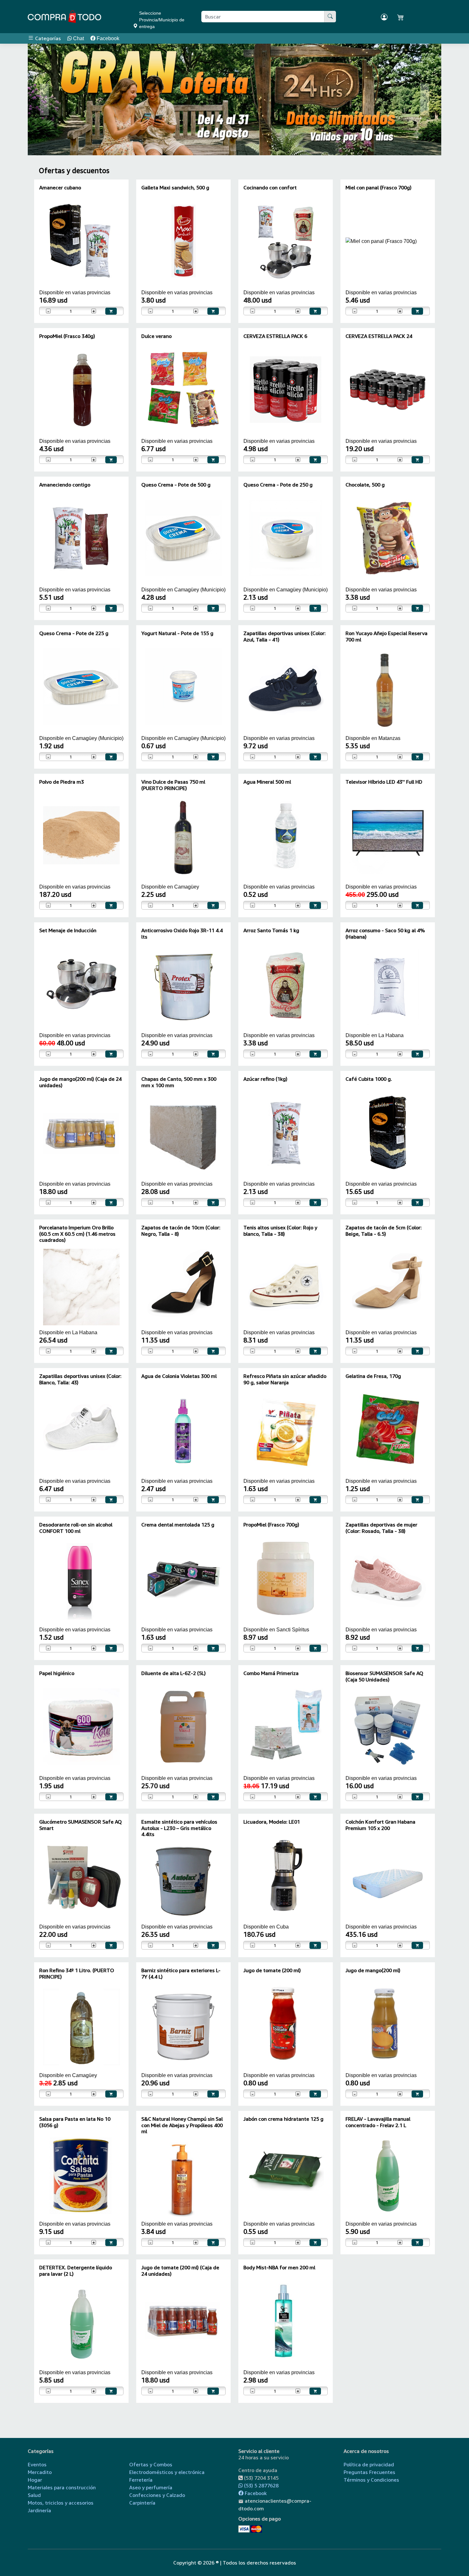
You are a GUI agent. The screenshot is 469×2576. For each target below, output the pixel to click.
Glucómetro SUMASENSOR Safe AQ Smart (81, 1825)
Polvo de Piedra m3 (62, 782)
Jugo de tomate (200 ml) (272, 1970)
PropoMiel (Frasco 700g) (271, 1525)
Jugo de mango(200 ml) (373, 1970)
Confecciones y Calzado (157, 2495)
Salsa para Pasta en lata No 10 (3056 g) (75, 2122)
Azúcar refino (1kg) (265, 1079)
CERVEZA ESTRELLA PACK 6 (275, 336)
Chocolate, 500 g (365, 485)
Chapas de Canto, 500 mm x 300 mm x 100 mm (179, 1082)
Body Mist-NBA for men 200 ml (279, 2267)
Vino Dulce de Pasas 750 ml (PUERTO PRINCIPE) (173, 785)
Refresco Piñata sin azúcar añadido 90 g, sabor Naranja (285, 1379)
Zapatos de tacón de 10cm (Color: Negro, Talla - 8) (181, 1230)
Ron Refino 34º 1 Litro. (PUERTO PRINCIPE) (77, 1973)
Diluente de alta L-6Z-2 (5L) (174, 1673)
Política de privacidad (369, 2464)
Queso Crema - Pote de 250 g (278, 485)
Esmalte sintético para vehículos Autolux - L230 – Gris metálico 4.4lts (179, 1828)
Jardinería (39, 2510)
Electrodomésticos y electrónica (167, 2472)
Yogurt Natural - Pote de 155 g (177, 633)
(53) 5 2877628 (261, 2485)
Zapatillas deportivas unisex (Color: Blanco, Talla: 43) (80, 1379)
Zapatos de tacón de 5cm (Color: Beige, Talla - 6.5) (384, 1230)
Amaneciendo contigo (65, 485)
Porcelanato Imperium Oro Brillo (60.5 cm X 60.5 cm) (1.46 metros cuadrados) (77, 1233)
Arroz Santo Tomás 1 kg (271, 930)
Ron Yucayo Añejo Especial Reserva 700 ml (387, 636)
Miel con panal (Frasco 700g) (379, 187)
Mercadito (40, 2472)
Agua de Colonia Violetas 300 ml (179, 1376)
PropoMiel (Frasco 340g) (67, 336)
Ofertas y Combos (151, 2464)
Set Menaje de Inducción (68, 930)
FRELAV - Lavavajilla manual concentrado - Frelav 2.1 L (378, 2122)
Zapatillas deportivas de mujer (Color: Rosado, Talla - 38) (381, 1528)
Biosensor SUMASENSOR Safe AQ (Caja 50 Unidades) (384, 1676)
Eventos (37, 2464)
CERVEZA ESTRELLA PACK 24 (379, 336)
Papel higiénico (57, 1673)
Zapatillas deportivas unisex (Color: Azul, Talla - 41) (285, 636)
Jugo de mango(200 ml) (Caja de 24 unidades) (80, 1082)
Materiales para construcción (62, 2487)
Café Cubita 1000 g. (369, 1079)
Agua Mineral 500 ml (267, 782)
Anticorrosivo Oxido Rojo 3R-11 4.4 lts (182, 933)
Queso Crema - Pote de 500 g (176, 485)
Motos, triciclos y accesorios (61, 2503)
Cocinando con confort (270, 187)
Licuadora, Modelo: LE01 (272, 1822)
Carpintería (142, 2503)
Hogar (35, 2480)
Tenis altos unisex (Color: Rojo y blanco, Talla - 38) (280, 1230)
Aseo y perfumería (151, 2487)
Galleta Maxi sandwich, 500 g (175, 187)
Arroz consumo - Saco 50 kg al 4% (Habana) (385, 933)
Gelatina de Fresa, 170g (373, 1376)
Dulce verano (156, 336)
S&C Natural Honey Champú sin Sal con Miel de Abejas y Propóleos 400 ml (182, 2125)
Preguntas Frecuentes (369, 2472)
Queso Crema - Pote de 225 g (74, 633)
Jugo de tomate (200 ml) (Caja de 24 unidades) (180, 2270)
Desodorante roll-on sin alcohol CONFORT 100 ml (76, 1528)
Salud (34, 2495)
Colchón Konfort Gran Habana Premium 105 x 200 (380, 1825)
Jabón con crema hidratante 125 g (283, 2119)
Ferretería (141, 2480)
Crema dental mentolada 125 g (178, 1525)
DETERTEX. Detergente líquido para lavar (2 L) (76, 2270)
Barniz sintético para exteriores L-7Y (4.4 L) (181, 1973)
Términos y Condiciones (371, 2480)
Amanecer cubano (60, 187)
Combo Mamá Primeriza (271, 1673)
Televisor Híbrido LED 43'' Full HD (384, 782)
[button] (45, 99)
